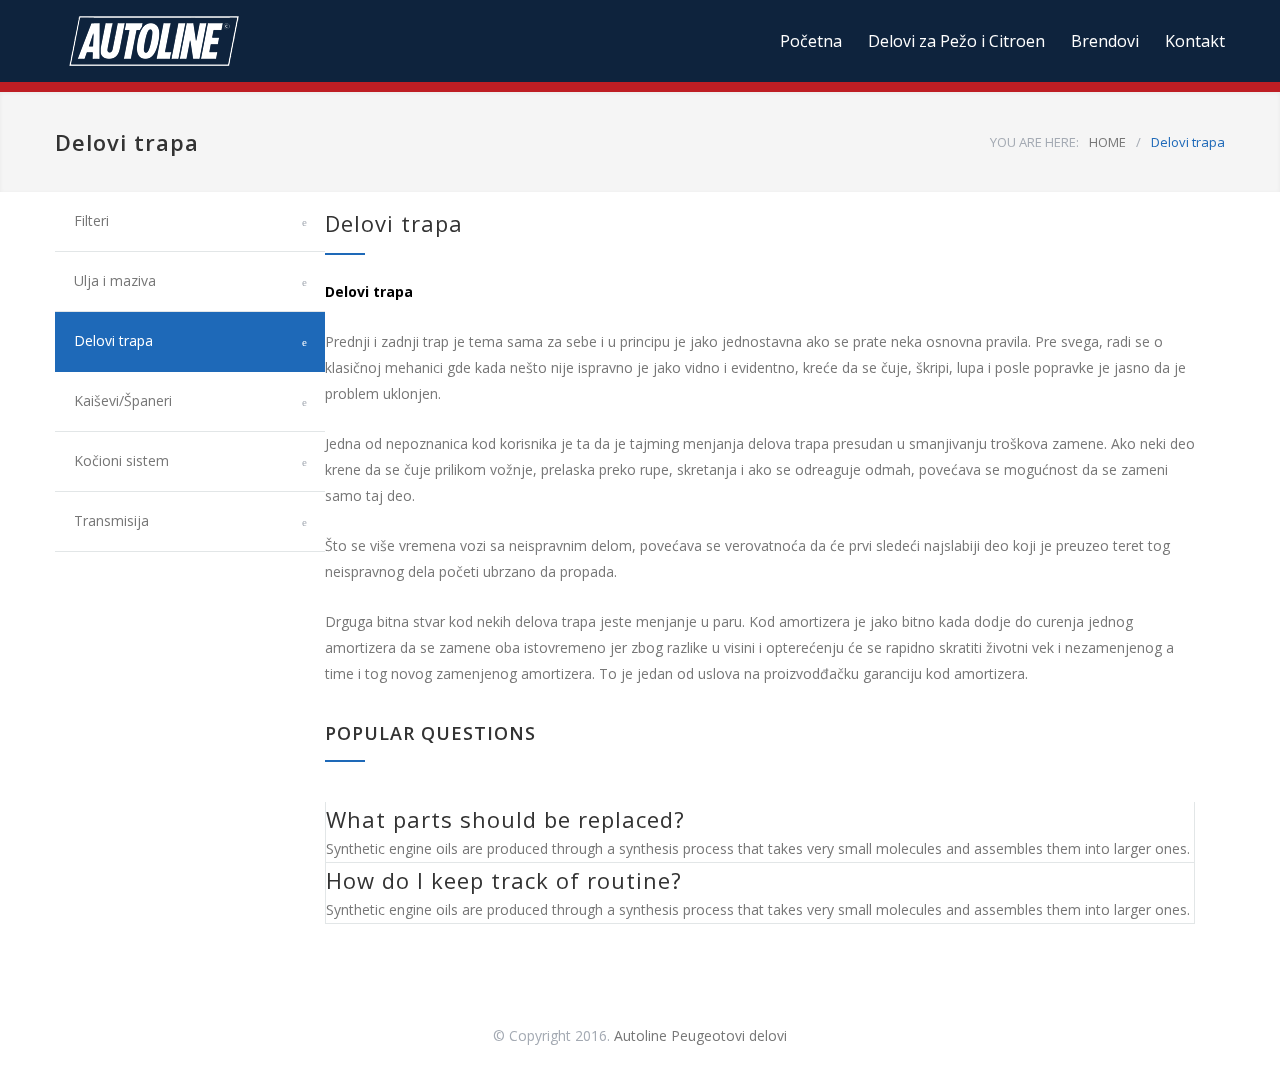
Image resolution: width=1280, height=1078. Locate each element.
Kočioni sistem (121, 460)
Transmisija (111, 520)
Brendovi (1105, 41)
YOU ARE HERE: (1034, 142)
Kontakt (1195, 41)
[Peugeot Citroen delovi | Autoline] (240, 41)
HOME (1107, 142)
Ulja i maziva (115, 280)
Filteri (91, 220)
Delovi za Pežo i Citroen (956, 41)
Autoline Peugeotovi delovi (700, 1035)
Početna (811, 41)
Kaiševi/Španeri (123, 400)
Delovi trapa (113, 340)
